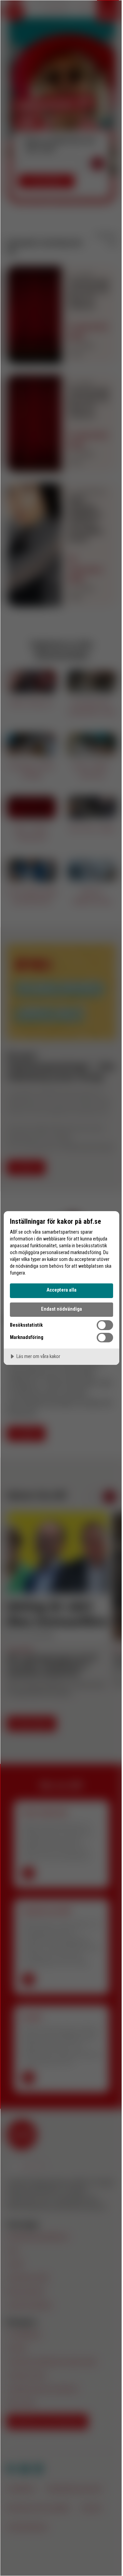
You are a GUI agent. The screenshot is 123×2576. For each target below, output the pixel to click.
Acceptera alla (61, 1290)
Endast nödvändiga (61, 1309)
